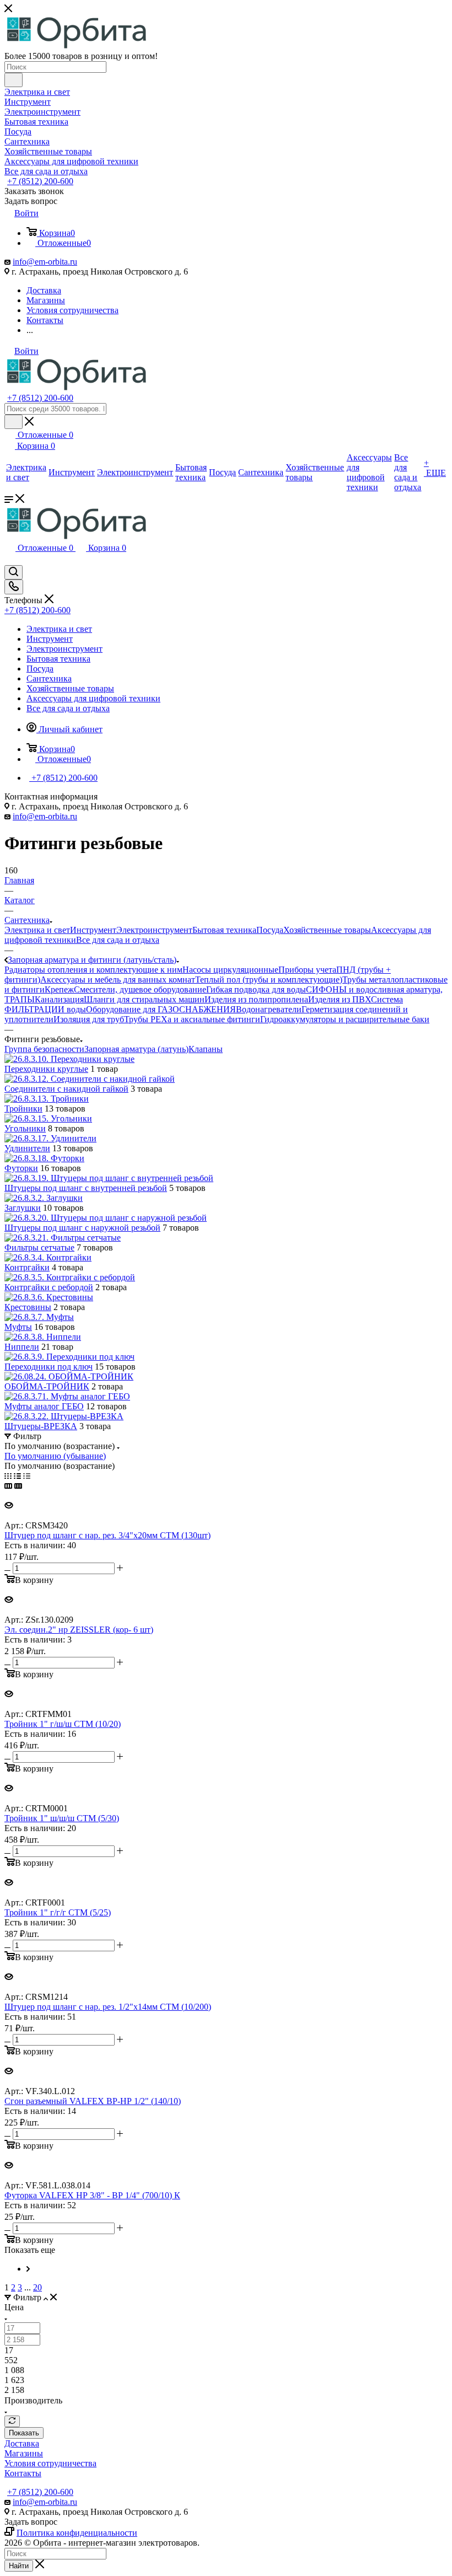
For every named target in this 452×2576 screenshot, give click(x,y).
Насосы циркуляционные (230, 970)
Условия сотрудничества (50, 2463)
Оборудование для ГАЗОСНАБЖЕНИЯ (161, 1009)
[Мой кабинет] (9, 560)
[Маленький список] (8, 1486)
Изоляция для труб (89, 1019)
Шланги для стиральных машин (144, 999)
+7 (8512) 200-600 (40, 181)
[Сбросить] (12, 2421)
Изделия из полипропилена (256, 999)
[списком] (17, 1476)
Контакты (23, 2473)
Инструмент (93, 930)
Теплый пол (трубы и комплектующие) (269, 980)
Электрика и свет (37, 930)
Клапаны (206, 1049)
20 (37, 2287)
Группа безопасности (44, 1049)
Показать (24, 2433)
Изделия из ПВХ (340, 999)
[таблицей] (27, 1476)
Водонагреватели (269, 1009)
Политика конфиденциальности (77, 2533)
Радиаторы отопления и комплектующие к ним (93, 970)
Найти (19, 2566)
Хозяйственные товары (327, 930)
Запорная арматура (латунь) (136, 1049)
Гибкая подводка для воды (256, 989)
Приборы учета (307, 970)
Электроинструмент (154, 930)
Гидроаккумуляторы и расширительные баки (345, 1019)
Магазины (24, 2453)
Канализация (59, 999)
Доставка (22, 2443)
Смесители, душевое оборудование (140, 989)
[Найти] (14, 80)
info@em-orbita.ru (45, 262)
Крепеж (59, 989)
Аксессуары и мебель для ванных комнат (118, 980)
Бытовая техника (224, 930)
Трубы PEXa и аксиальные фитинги (192, 1019)
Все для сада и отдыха (118, 940)
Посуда (270, 930)
